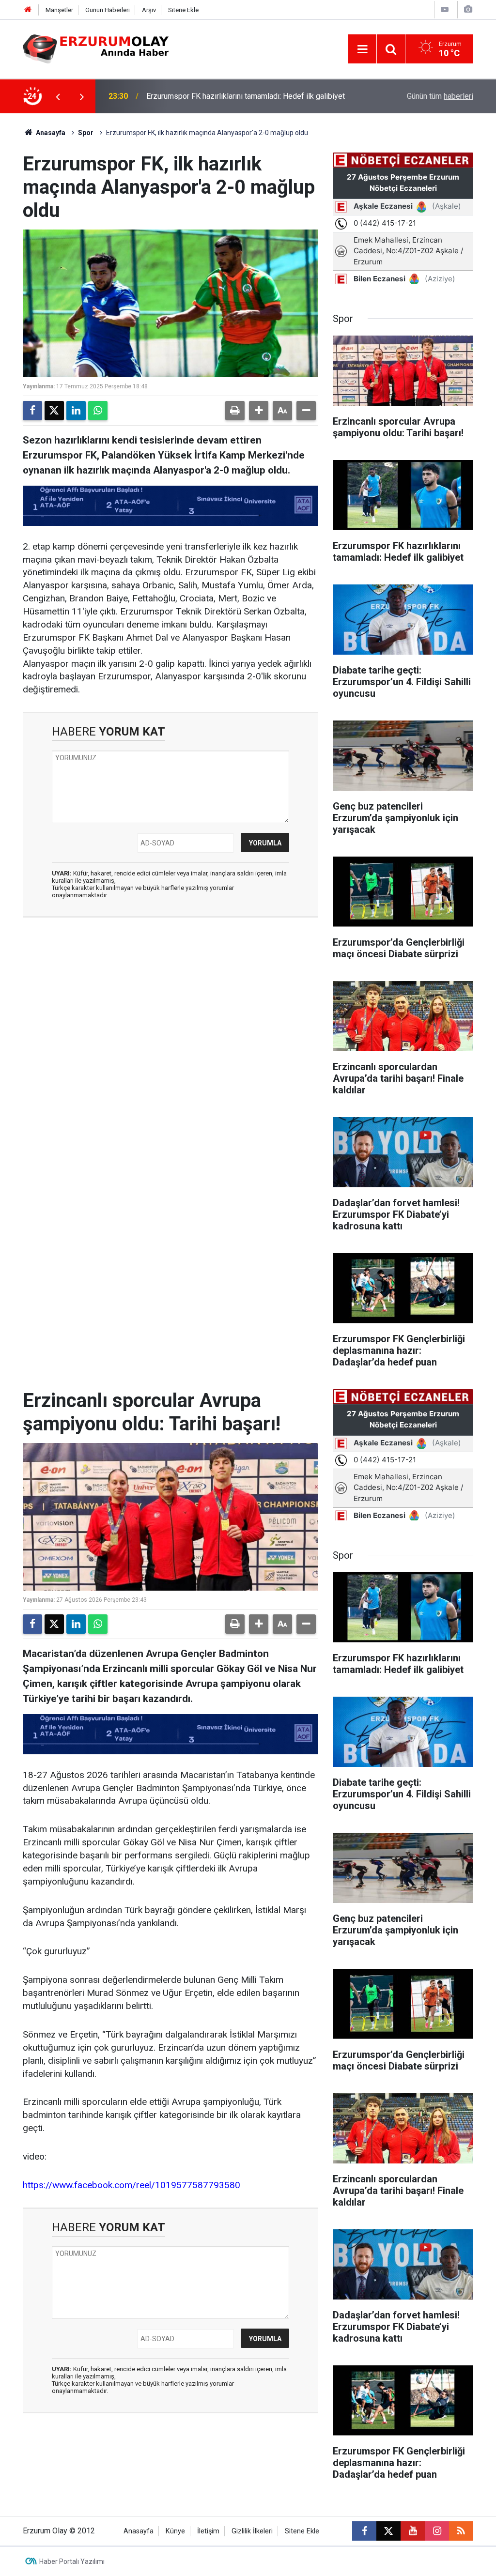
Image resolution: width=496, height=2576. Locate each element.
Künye (175, 2531)
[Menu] (362, 49)
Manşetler (59, 10)
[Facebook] (32, 411)
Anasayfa (50, 133)
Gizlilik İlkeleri (252, 2531)
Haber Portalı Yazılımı (72, 2561)
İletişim (208, 2531)
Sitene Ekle (183, 10)
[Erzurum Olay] (96, 48)
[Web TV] (445, 9)
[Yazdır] (235, 411)
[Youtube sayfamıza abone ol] (413, 2531)
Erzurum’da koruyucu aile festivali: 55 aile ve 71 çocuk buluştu (250, 96)
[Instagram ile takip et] (437, 2531)
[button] (259, 411)
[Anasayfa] (28, 10)
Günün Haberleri (108, 10)
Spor (86, 133)
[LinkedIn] (76, 411)
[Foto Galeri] (468, 9)
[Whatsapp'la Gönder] (98, 411)
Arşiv (149, 10)
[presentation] (58, 96)
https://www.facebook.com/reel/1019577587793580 (132, 2185)
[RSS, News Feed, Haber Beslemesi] (461, 2531)
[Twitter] (54, 411)
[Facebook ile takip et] (364, 2531)
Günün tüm (440, 96)
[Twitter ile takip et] (388, 2531)
